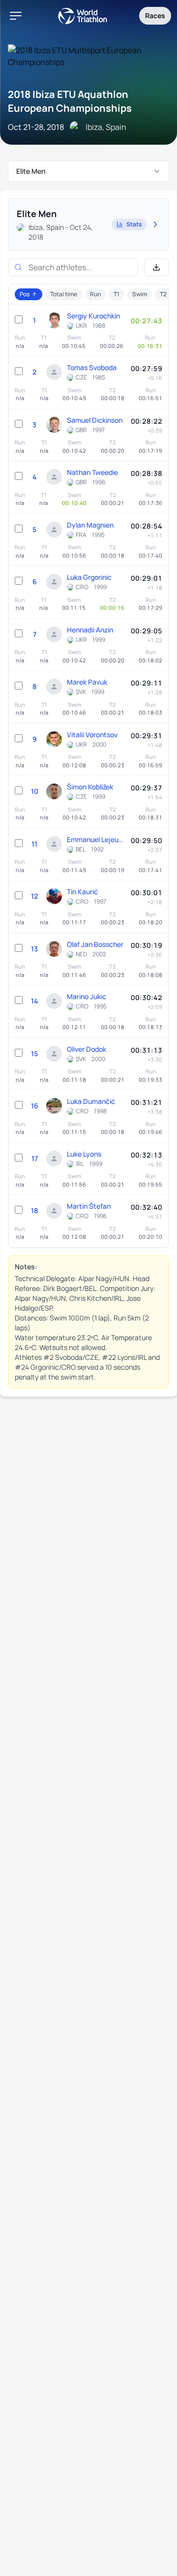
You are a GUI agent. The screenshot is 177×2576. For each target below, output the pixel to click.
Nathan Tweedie (92, 472)
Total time (64, 294)
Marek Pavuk (87, 682)
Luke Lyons (84, 1154)
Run (95, 294)
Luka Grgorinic (89, 577)
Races (155, 16)
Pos (25, 294)
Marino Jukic (87, 996)
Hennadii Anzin (90, 630)
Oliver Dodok (87, 1049)
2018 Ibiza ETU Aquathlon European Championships (70, 101)
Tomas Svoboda (92, 367)
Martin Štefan (89, 1206)
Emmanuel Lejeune (96, 839)
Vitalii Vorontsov (92, 735)
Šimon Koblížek (90, 787)
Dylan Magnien (90, 525)
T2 (163, 294)
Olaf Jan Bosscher (95, 944)
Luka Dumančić (91, 1101)
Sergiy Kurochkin (93, 316)
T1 (117, 294)
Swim (140, 294)
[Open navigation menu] (16, 16)
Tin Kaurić (82, 892)
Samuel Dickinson (95, 420)
